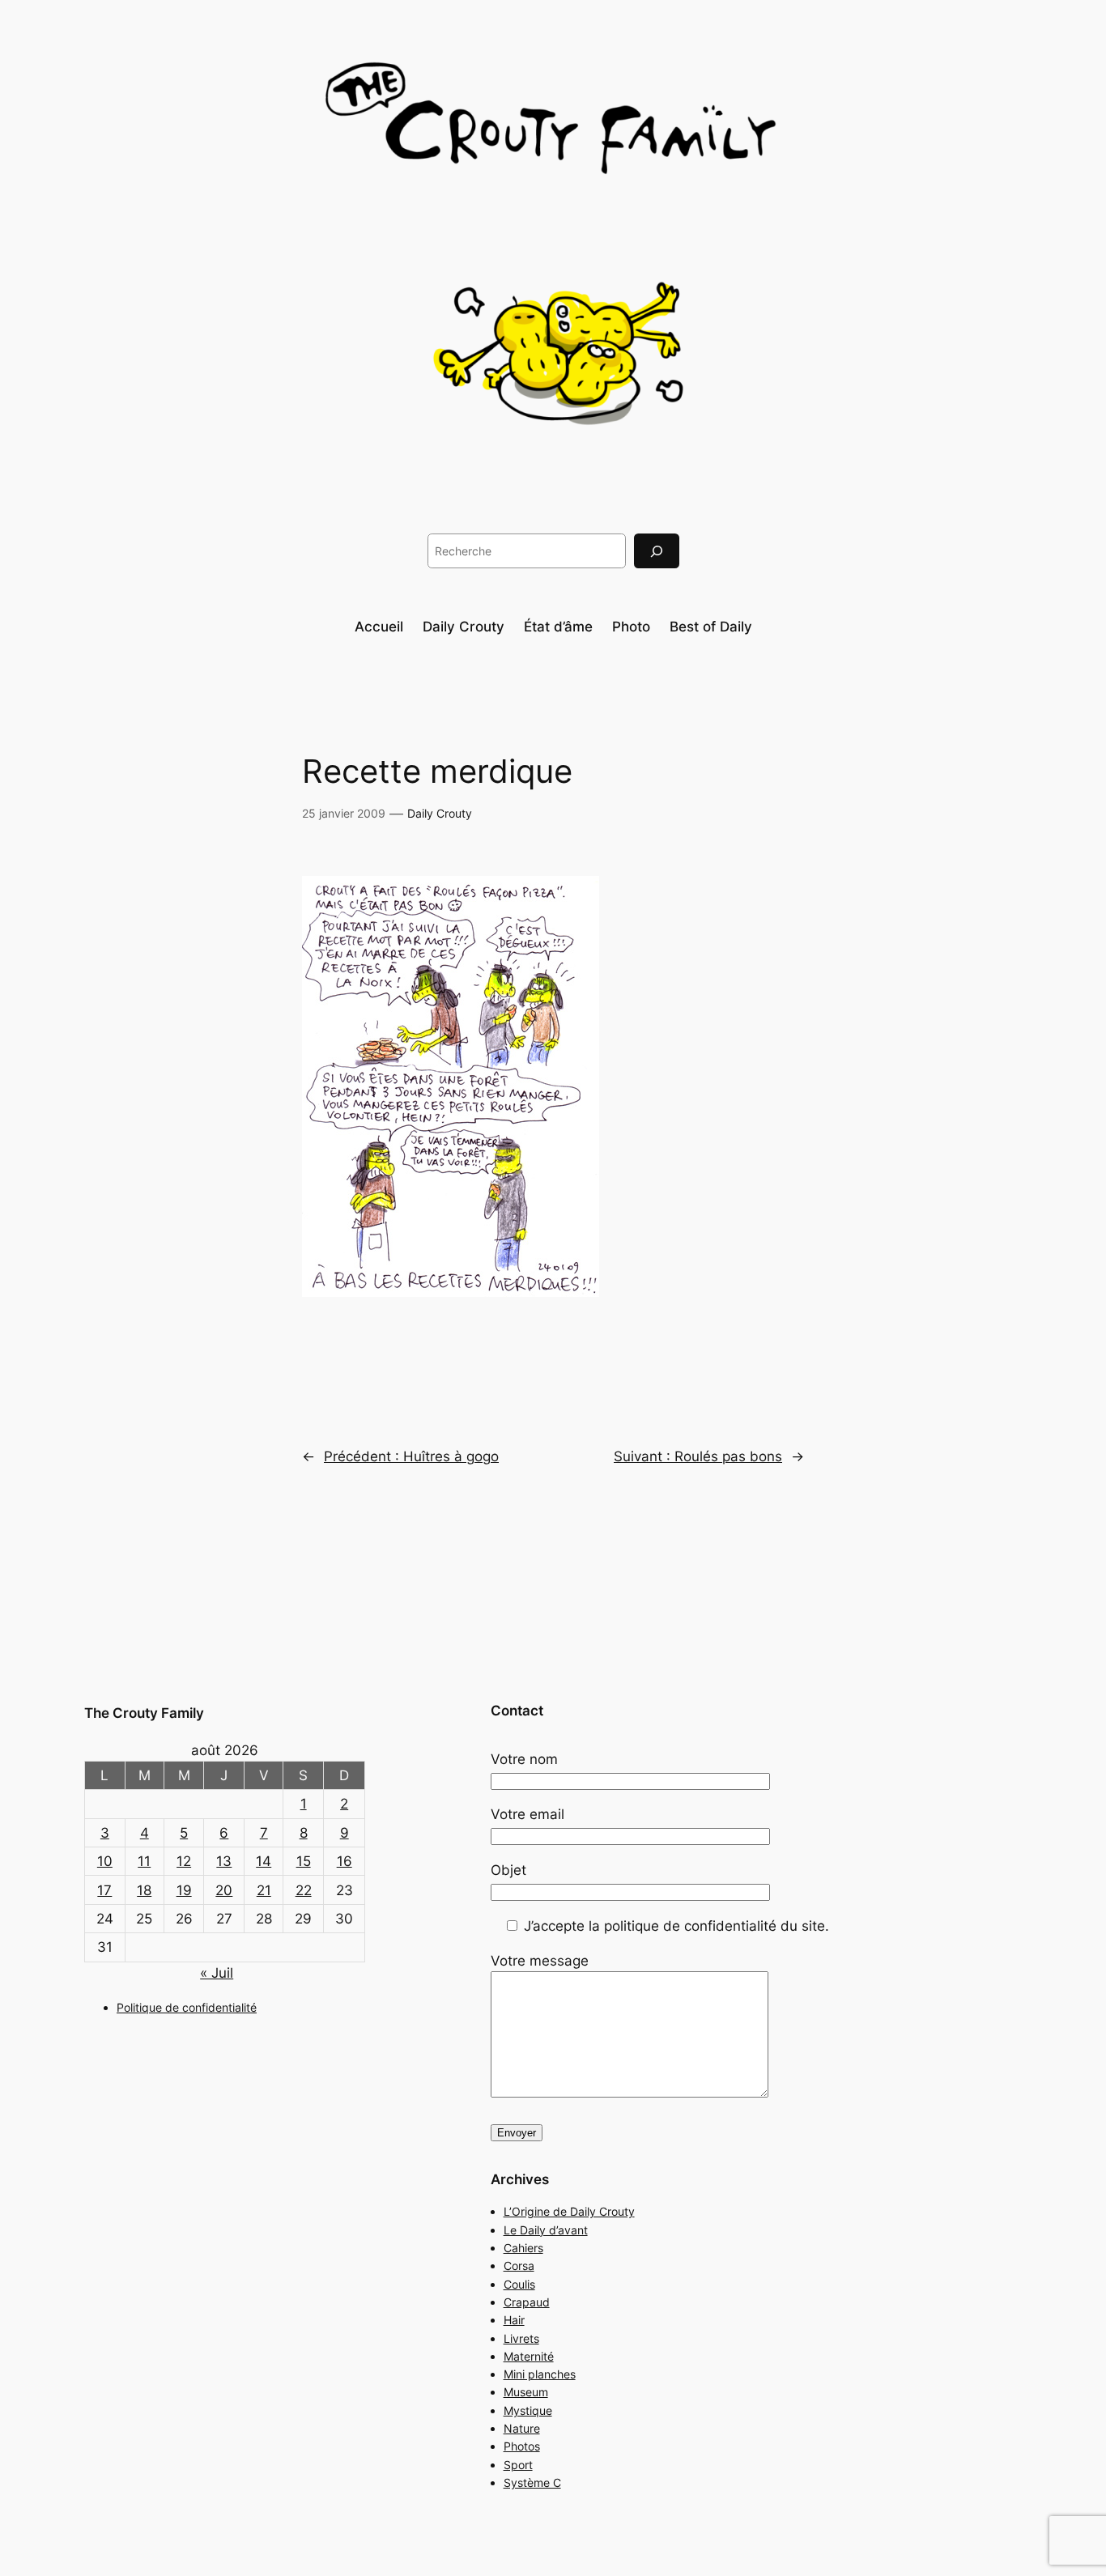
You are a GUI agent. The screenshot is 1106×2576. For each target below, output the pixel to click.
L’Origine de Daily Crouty (569, 2211)
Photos (522, 2446)
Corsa (519, 2266)
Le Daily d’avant (546, 2230)
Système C (532, 2482)
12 (184, 1861)
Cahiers (523, 2248)
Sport (518, 2465)
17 (104, 1890)
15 (304, 1861)
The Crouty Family (144, 1713)
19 (184, 1890)
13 (224, 1861)
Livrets (521, 2338)
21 (264, 1890)
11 (144, 1861)
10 (105, 1861)
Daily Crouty (440, 813)
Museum (526, 2392)
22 (304, 1890)
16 (345, 1861)
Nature (522, 2428)
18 (144, 1890)
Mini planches (540, 2374)
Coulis (519, 2284)
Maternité (529, 2356)
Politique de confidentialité (187, 2007)
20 (224, 1890)
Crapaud (527, 2302)
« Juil (217, 1973)
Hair (514, 2320)
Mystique (528, 2410)
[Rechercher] (657, 551)
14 (264, 1861)
